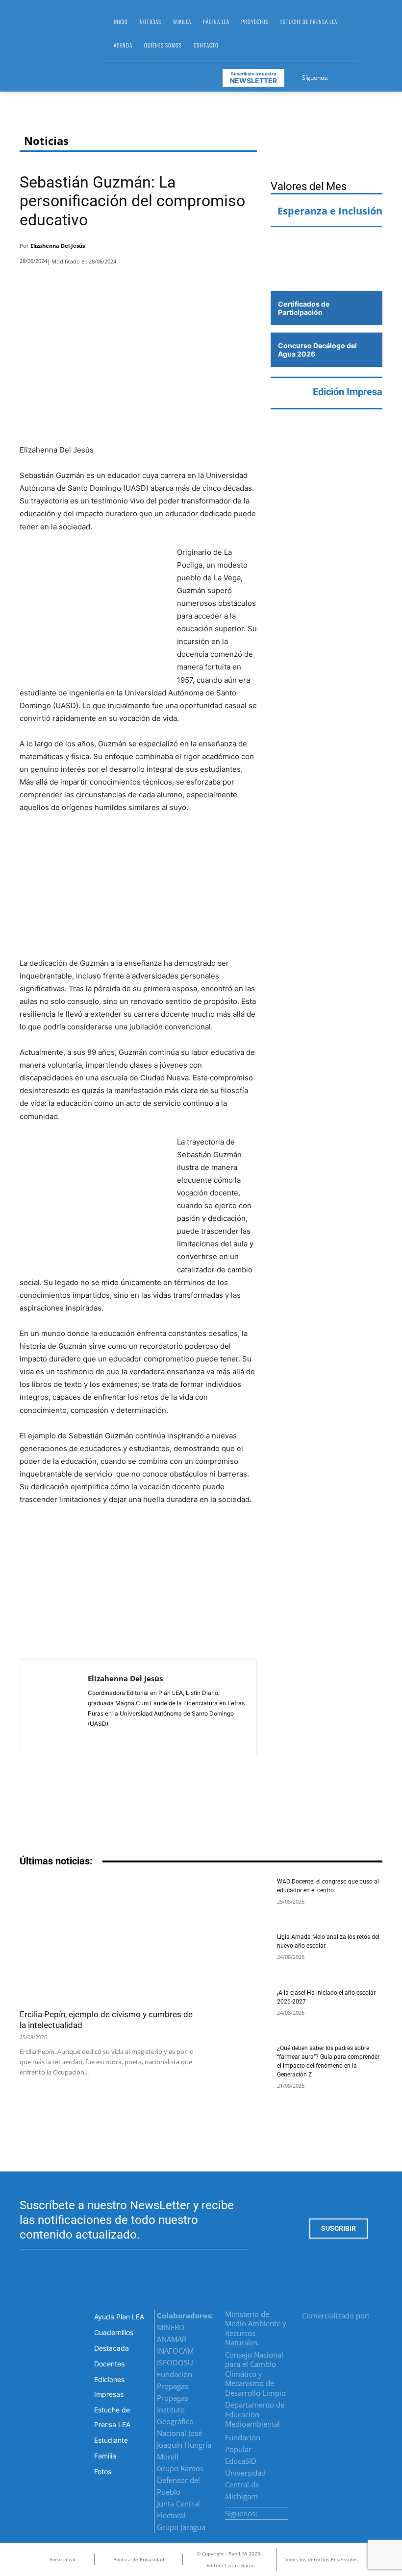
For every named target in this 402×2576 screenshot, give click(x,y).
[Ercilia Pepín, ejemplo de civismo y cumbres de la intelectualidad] (107, 1940)
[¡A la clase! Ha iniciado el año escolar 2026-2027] (239, 2010)
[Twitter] (361, 76)
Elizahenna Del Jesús (58, 246)
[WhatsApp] (220, 248)
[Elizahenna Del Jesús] (54, 1707)
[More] (247, 248)
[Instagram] (349, 76)
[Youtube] (373, 76)
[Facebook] (337, 76)
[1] (327, 271)
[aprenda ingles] (327, 244)
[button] (371, 37)
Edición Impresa (348, 392)
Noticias (46, 141)
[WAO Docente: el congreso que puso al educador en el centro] (239, 1898)
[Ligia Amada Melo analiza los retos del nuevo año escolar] (239, 1954)
